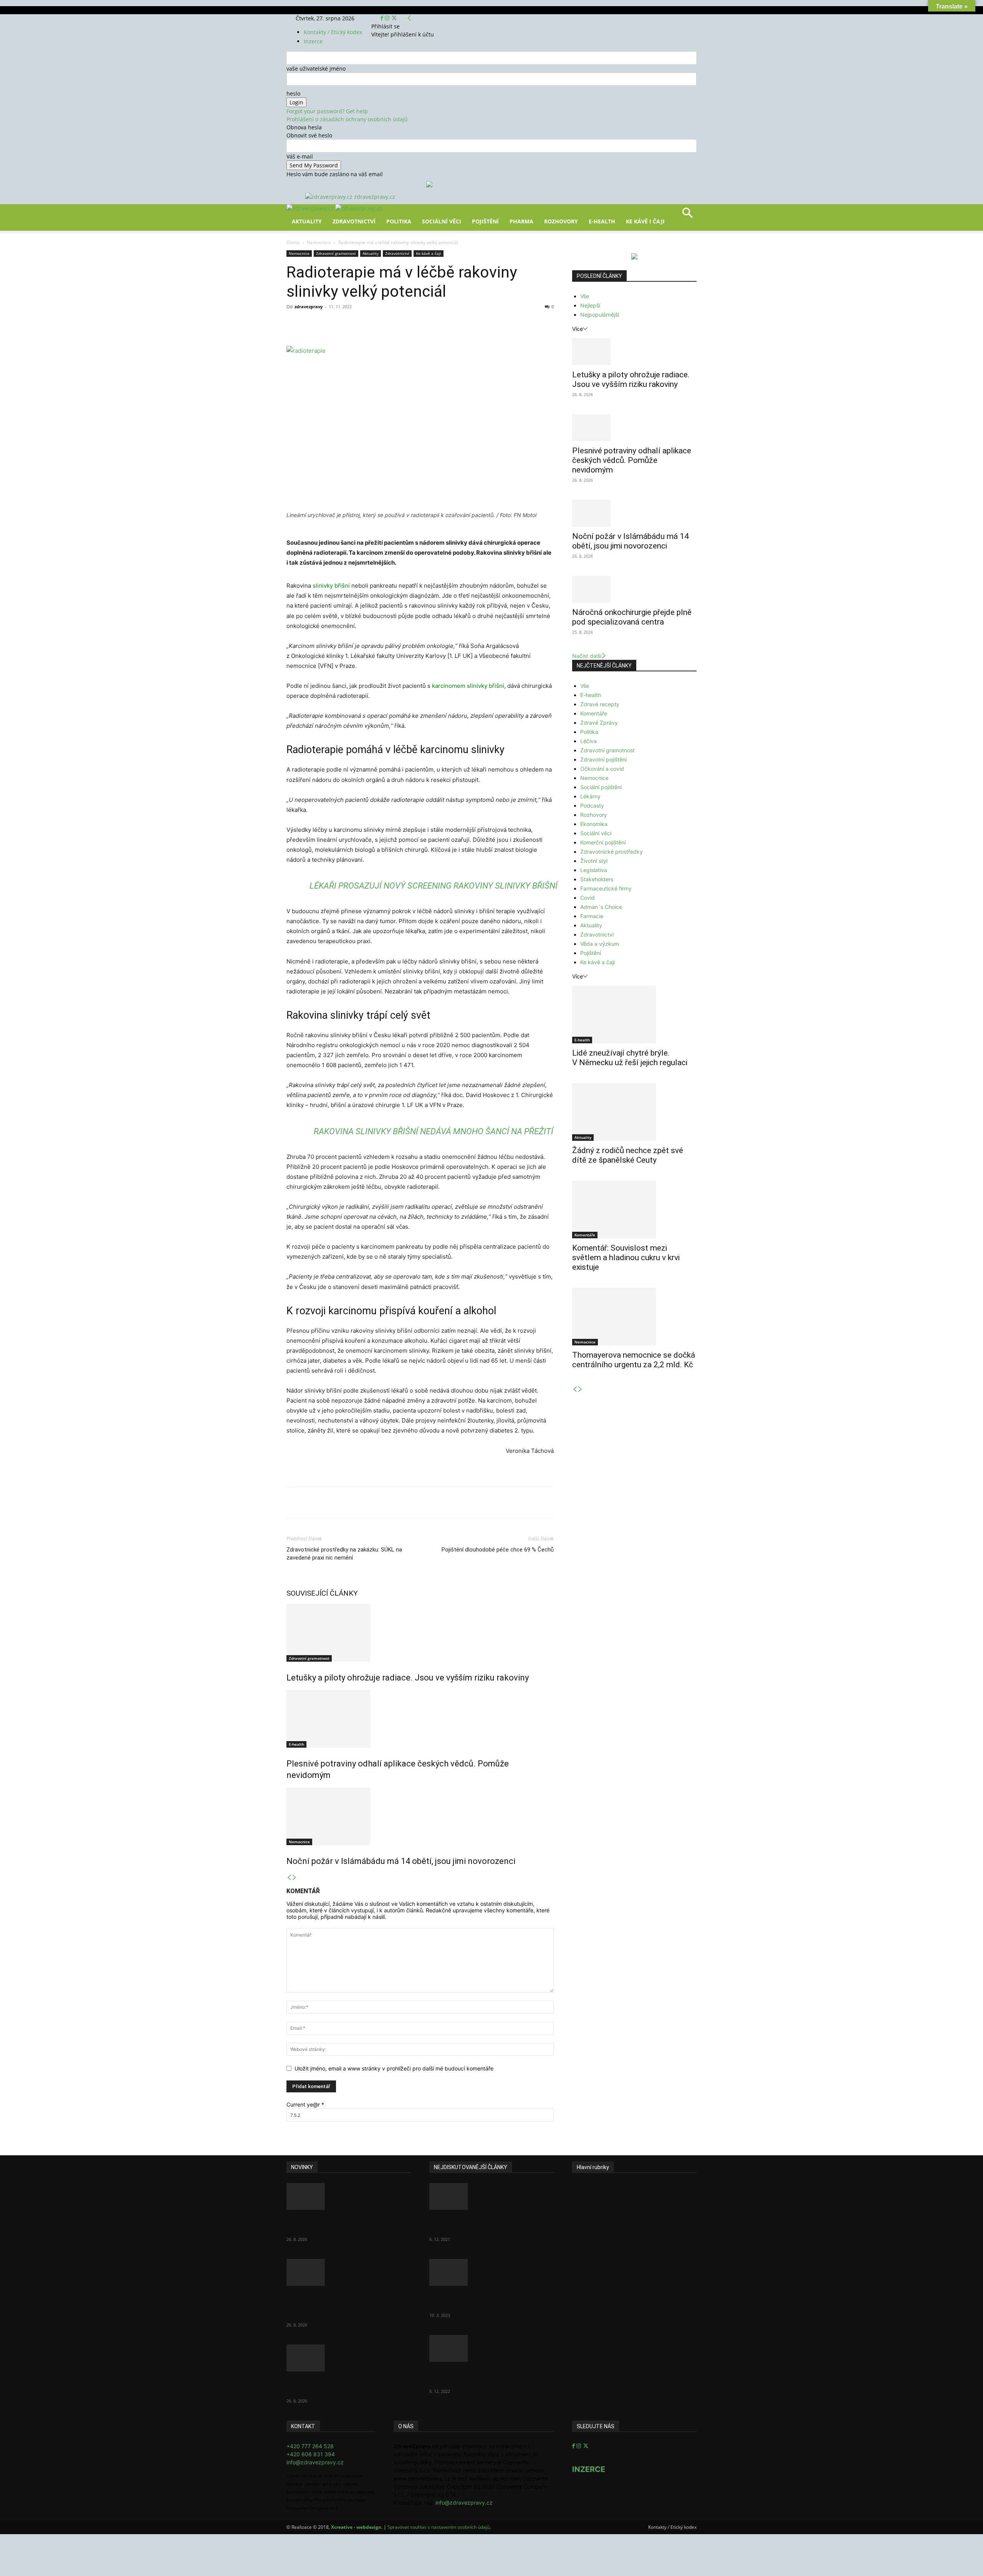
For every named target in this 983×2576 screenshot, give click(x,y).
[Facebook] (383, 18)
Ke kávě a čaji (429, 253)
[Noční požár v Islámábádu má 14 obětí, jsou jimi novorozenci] (420, 1816)
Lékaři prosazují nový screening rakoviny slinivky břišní (434, 886)
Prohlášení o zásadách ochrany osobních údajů (347, 119)
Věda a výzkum (600, 944)
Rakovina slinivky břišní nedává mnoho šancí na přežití (434, 1131)
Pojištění (485, 221)
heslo (293, 93)
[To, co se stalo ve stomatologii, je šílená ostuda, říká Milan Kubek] (491, 2348)
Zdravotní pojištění (603, 759)
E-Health (602, 221)
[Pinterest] (376, 324)
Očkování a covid (602, 769)
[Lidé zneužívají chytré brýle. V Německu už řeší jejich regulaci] (634, 1015)
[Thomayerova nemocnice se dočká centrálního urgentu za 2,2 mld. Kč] (634, 1317)
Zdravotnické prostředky (611, 852)
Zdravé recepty (600, 704)
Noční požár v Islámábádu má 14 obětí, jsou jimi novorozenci (401, 1861)
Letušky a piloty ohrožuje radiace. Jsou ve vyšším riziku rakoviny (408, 1678)
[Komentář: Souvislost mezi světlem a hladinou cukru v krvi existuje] (634, 1210)
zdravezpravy (309, 307)
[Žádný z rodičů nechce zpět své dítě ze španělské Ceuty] (634, 1112)
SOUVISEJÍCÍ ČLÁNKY (322, 1593)
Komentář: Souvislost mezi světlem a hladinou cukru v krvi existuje (626, 1257)
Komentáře (594, 713)
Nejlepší (590, 305)
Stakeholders (597, 879)
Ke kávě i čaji (645, 221)
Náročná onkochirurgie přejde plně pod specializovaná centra (632, 617)
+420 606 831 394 (311, 2454)
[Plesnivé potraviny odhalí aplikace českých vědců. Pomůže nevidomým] (420, 1719)
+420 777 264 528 (310, 2446)
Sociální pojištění (601, 787)
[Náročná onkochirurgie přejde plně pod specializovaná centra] (634, 589)
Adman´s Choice (601, 907)
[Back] (409, 18)
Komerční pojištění (603, 842)
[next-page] (295, 1878)
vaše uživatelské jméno (316, 69)
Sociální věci (442, 221)
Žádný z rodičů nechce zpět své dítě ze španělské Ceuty (628, 1155)
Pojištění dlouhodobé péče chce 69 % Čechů (498, 1550)
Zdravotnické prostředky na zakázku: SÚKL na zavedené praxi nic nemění (344, 1554)
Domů (293, 242)
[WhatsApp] (393, 324)
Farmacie (592, 916)
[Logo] (311, 208)
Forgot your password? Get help (327, 111)
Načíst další (587, 656)
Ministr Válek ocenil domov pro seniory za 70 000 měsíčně (484, 2300)
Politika (399, 221)
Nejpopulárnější (600, 315)
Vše (585, 296)
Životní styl (594, 861)
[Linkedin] (411, 324)
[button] (687, 216)
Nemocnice (319, 242)
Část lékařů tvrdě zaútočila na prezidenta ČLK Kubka (482, 2224)
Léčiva (588, 741)
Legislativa (594, 870)
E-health (296, 1744)
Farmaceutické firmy (606, 888)
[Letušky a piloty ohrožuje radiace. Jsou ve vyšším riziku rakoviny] (420, 1633)
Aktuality (307, 221)
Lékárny (590, 796)
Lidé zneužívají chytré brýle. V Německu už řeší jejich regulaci (630, 1058)
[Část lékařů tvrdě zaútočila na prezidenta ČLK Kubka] (491, 2196)
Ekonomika (594, 824)
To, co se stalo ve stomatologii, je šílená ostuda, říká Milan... (489, 2376)
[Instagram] (388, 18)
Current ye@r (305, 2104)
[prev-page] (289, 1878)
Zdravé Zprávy (599, 723)
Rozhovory (561, 221)
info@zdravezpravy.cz (315, 2462)
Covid (587, 898)
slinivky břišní (331, 586)
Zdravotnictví (354, 221)
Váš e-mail (300, 156)
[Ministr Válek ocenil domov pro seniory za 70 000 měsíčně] (491, 2272)
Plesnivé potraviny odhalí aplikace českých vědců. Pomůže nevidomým (632, 460)
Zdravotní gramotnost (336, 253)
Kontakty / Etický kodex (333, 32)
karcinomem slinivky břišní (468, 686)
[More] (429, 324)
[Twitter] (394, 18)
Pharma (521, 221)
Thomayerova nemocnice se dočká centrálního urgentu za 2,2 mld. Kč (634, 1360)
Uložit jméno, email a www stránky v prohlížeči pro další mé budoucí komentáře (394, 2068)
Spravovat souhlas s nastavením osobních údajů (439, 2527)
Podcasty (592, 806)
